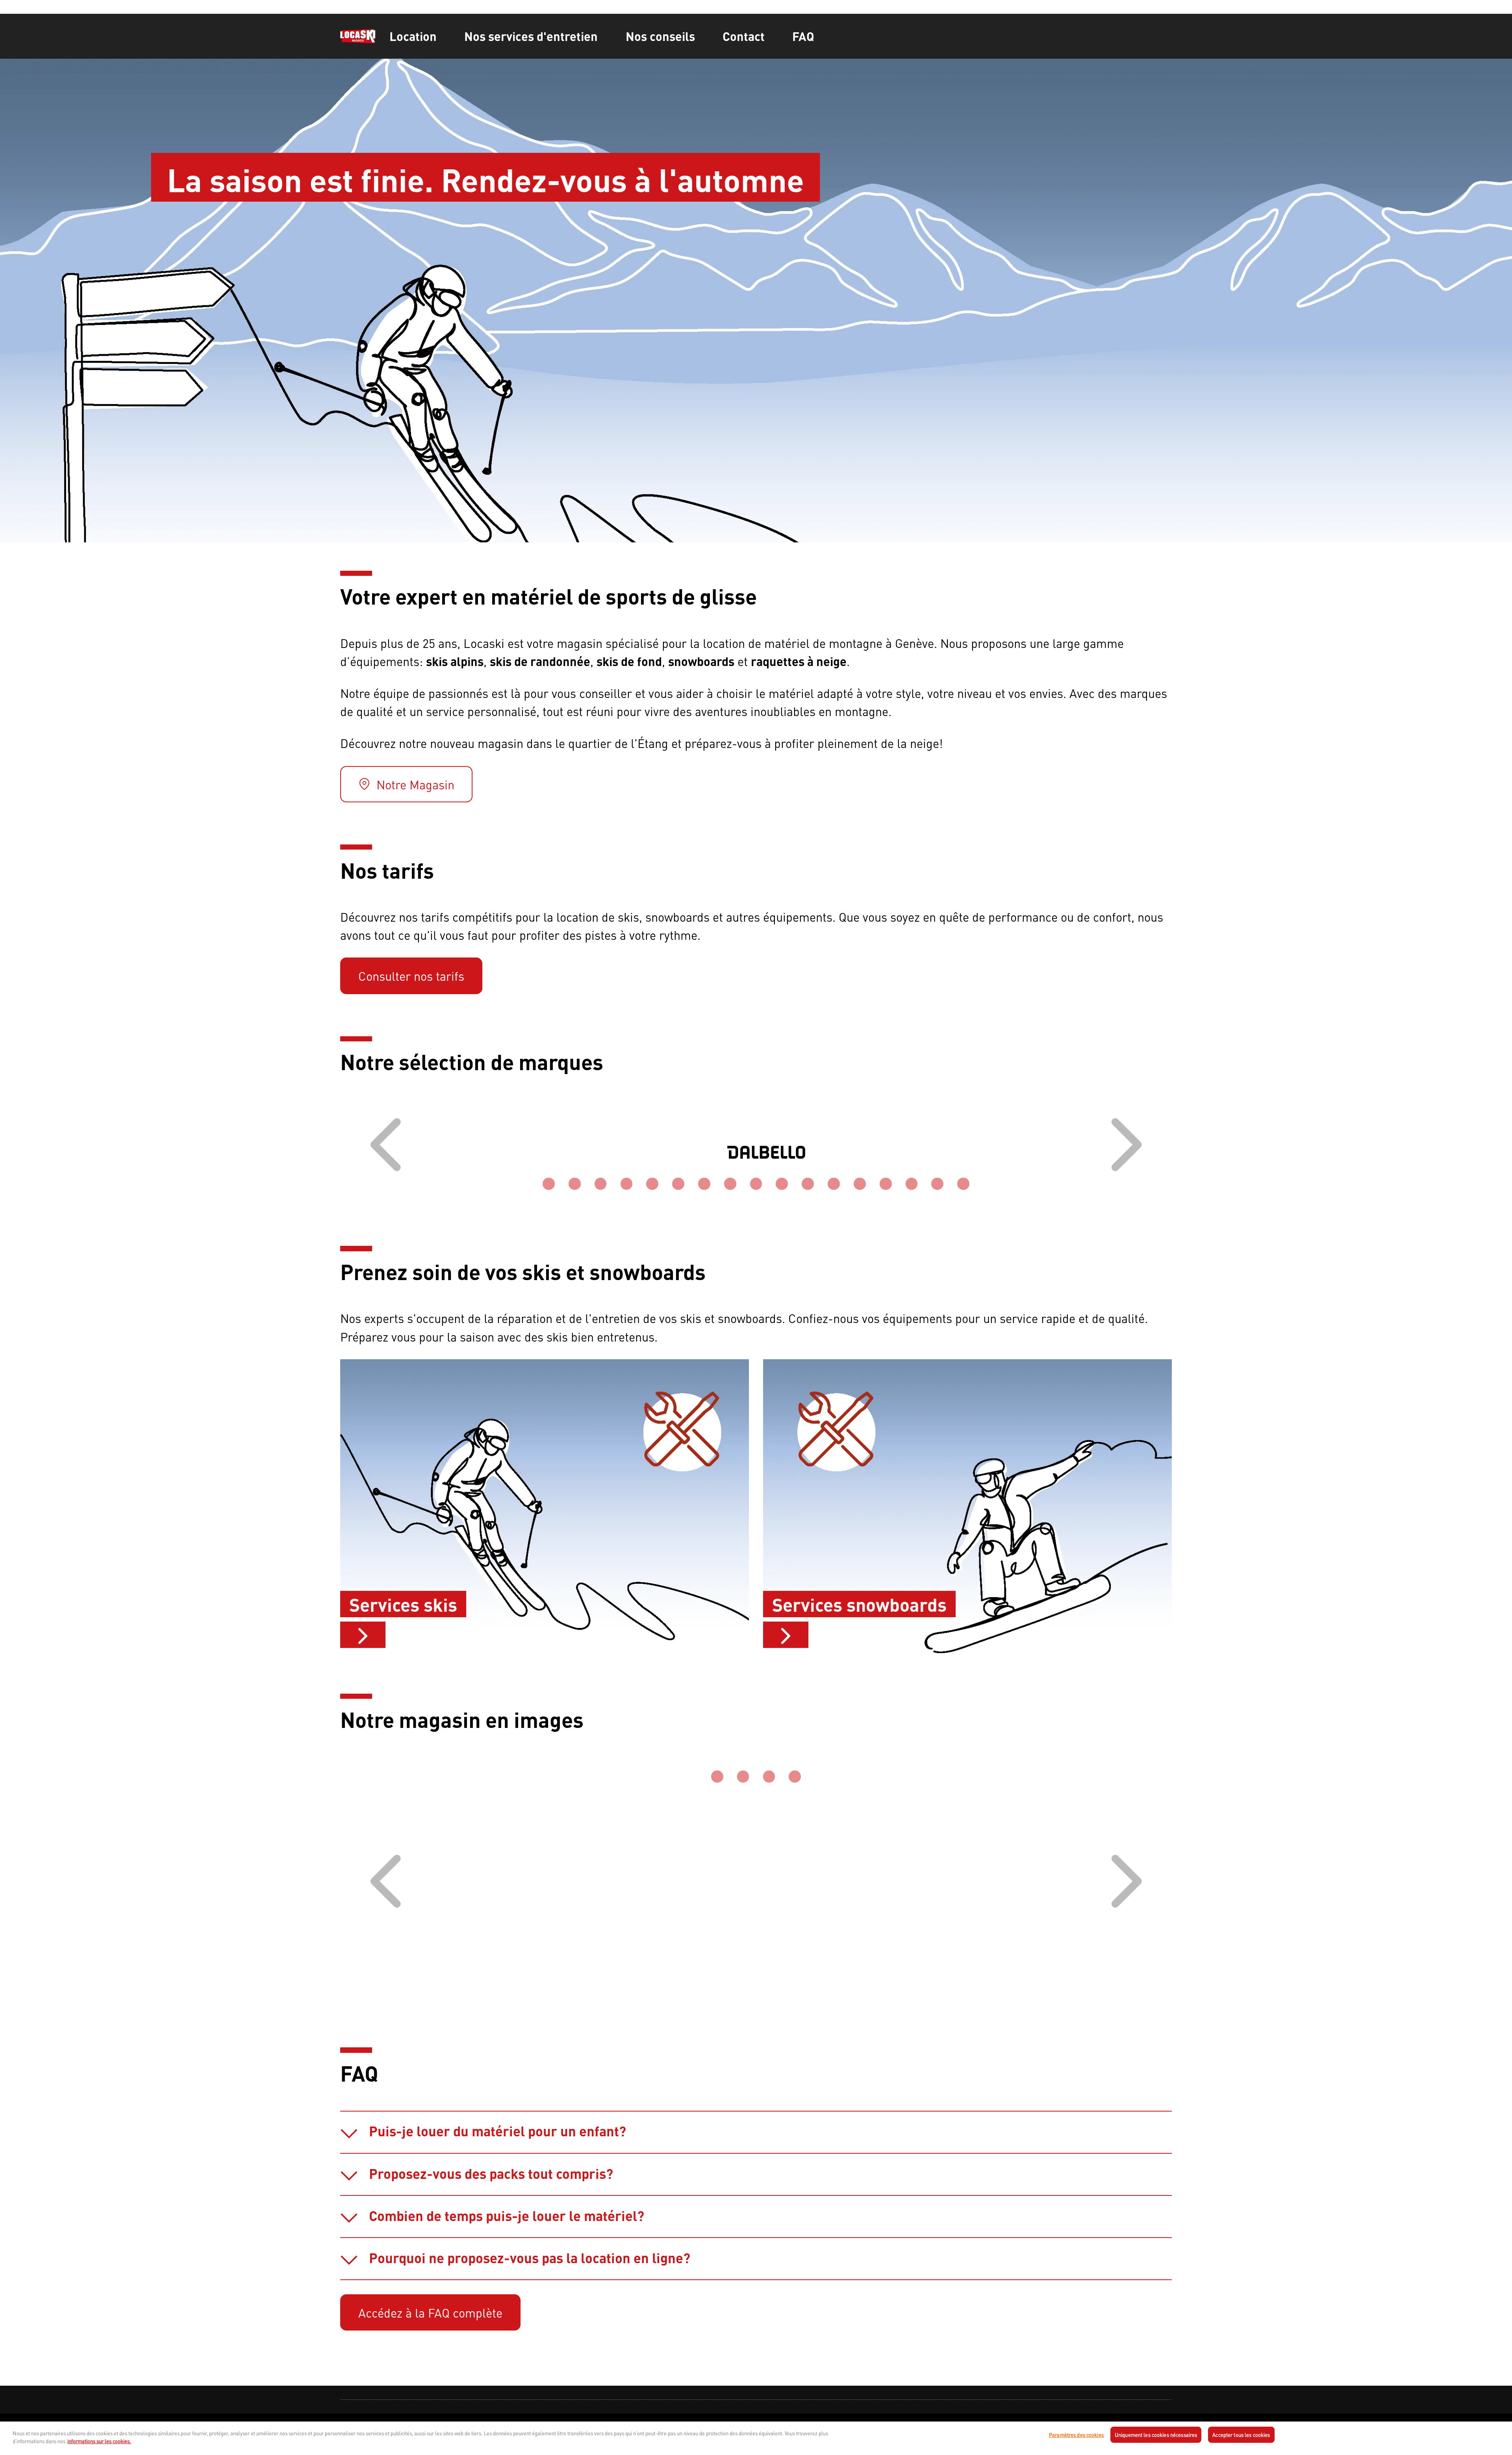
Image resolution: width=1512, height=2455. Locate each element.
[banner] (756, 36)
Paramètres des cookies (1076, 2435)
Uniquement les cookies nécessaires (1156, 2435)
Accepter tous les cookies (1241, 2435)
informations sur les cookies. (99, 2441)
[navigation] (756, 2420)
